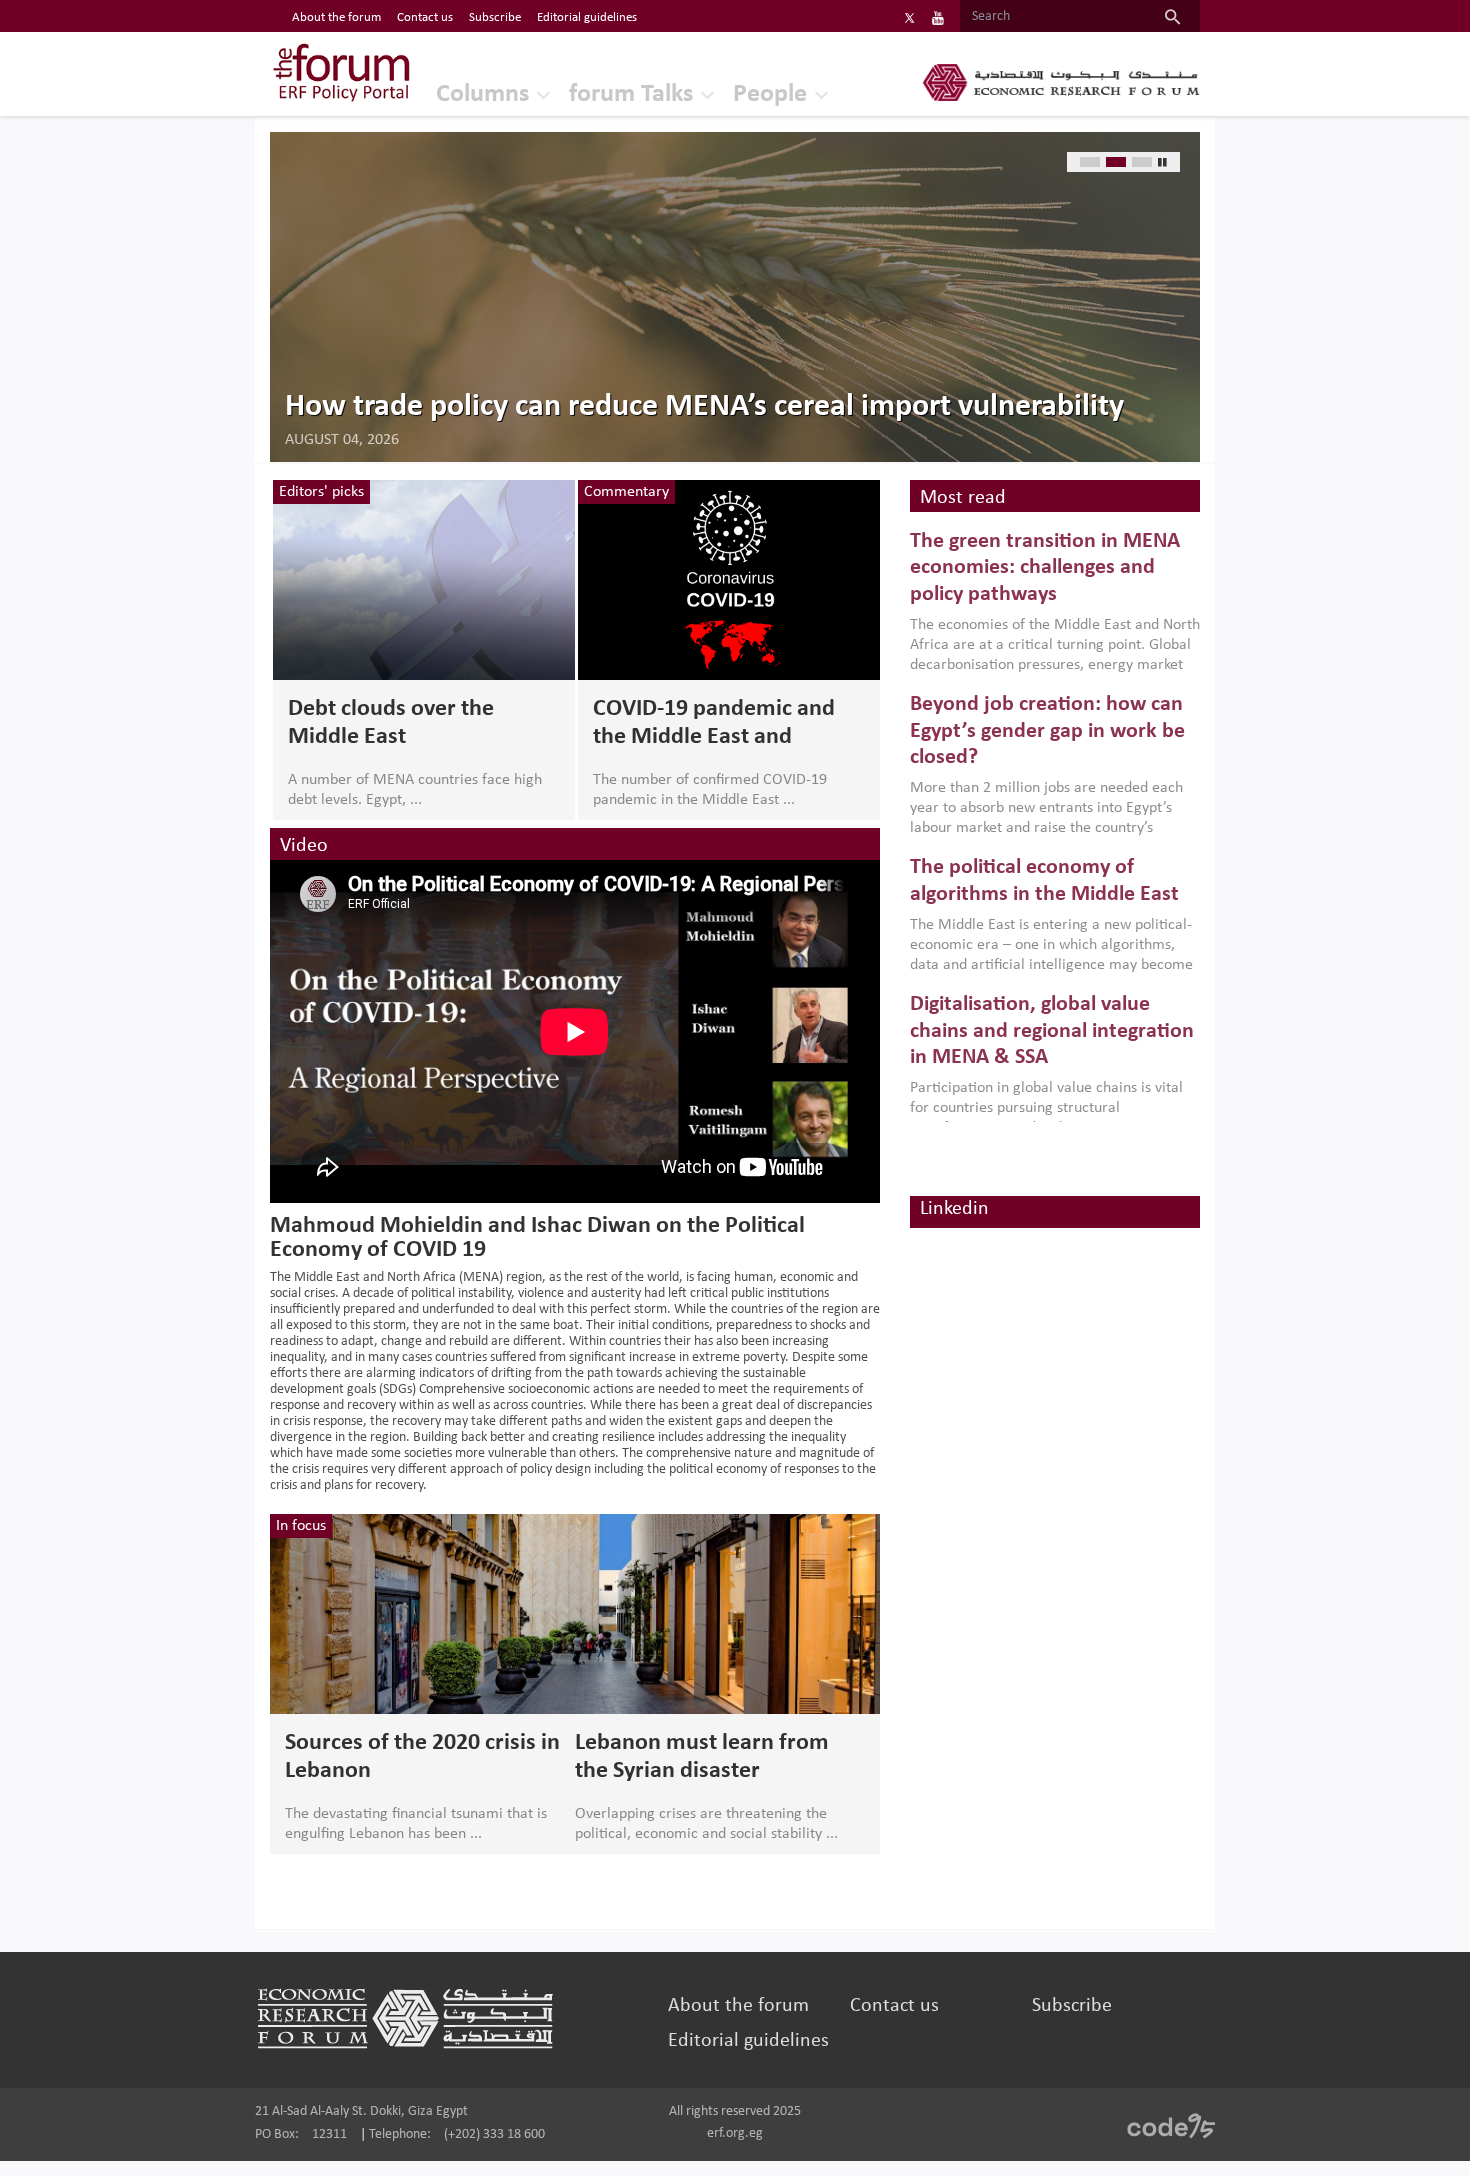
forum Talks (631, 94)
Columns (482, 94)
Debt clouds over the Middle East (391, 723)
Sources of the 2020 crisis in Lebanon (422, 1757)
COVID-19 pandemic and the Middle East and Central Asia (714, 724)
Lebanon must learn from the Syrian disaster (702, 1757)
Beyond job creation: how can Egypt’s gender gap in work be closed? (1047, 731)
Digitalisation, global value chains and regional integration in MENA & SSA (1052, 1031)
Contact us (425, 17)
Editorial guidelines (587, 17)
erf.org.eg (735, 2133)
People (770, 94)
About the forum (336, 17)
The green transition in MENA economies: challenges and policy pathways (1045, 568)
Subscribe (495, 17)
